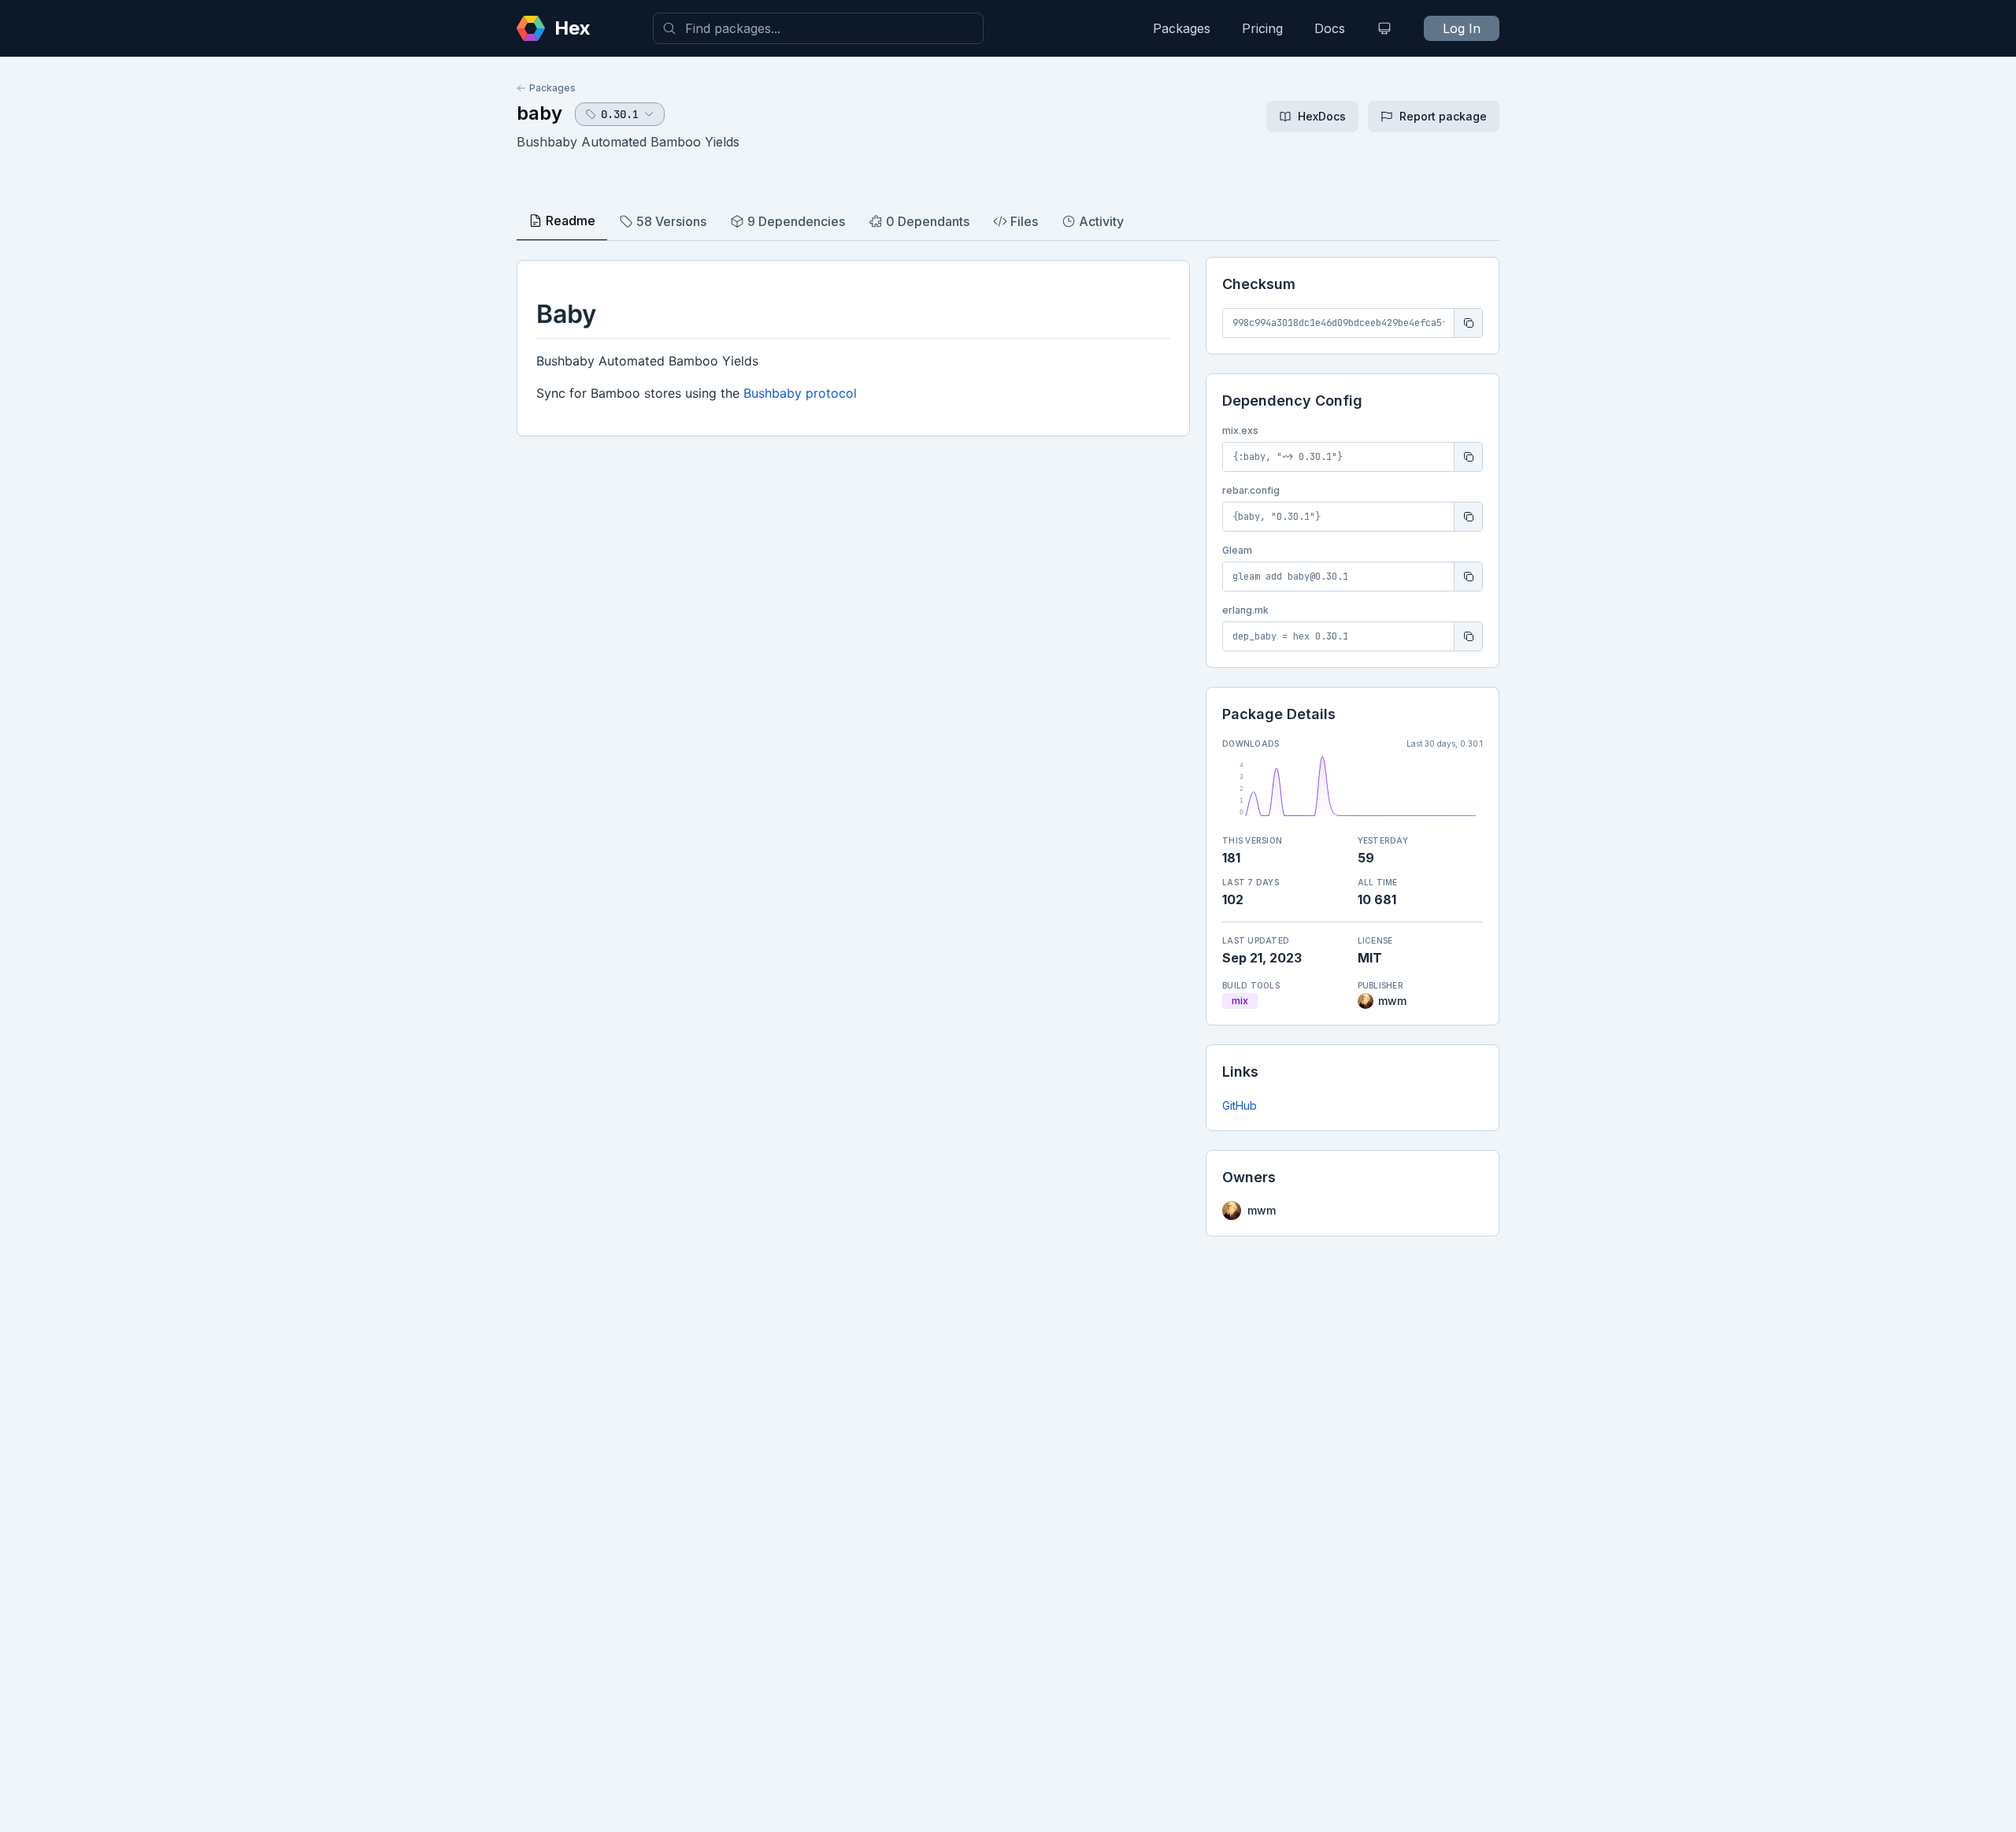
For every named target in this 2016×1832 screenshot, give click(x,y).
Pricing (1262, 28)
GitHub (1240, 1105)
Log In (1462, 28)
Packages (1182, 28)
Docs (1330, 28)
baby (539, 113)
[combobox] (818, 28)
